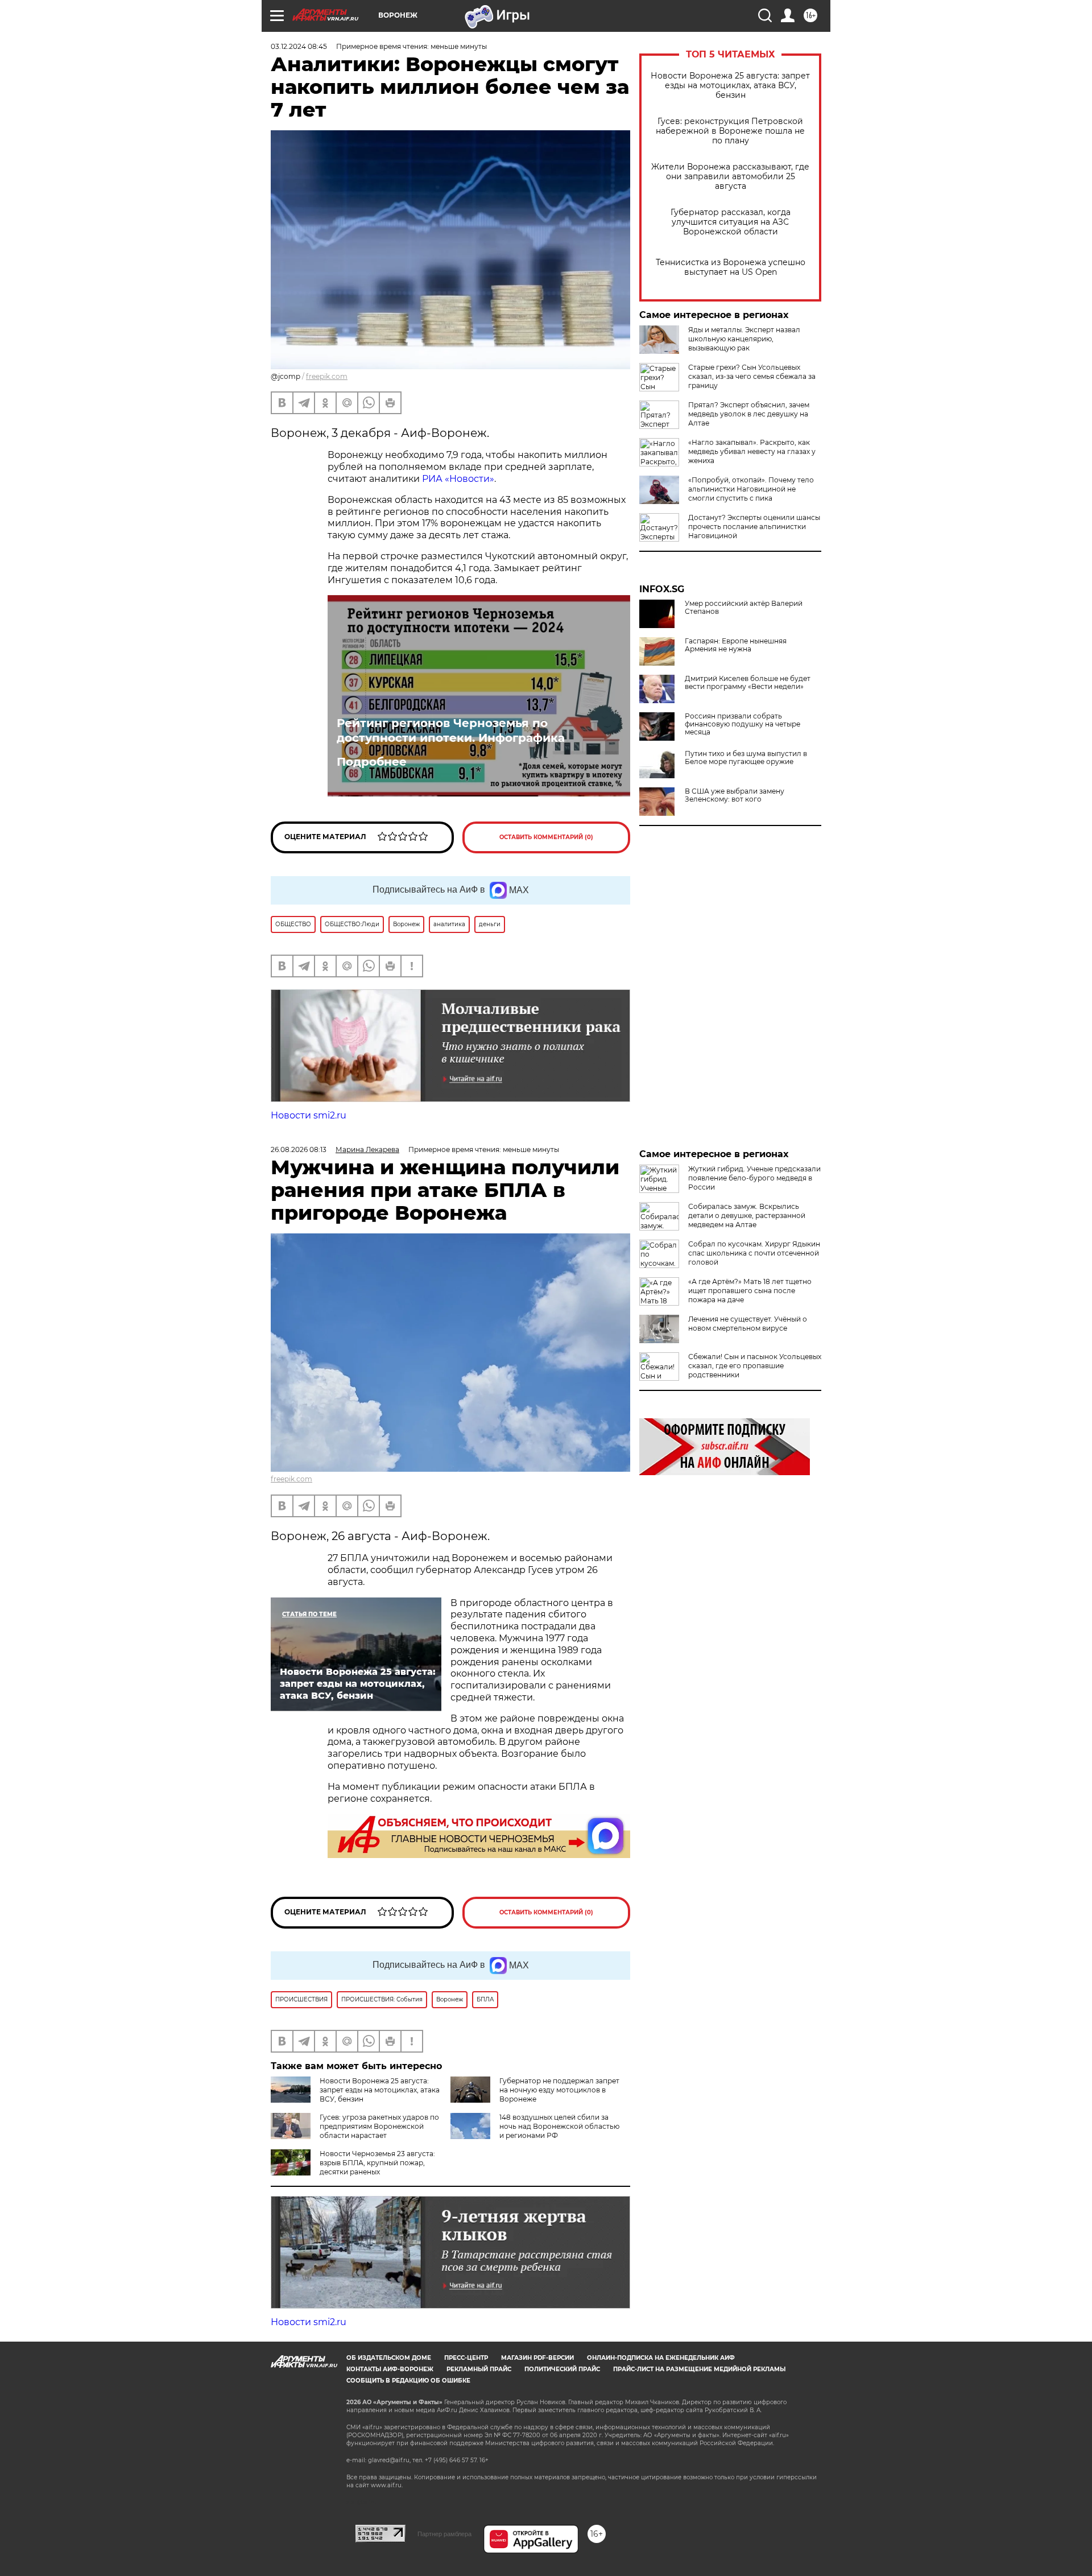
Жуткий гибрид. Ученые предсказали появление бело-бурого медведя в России (754, 1178)
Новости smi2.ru (309, 1115)
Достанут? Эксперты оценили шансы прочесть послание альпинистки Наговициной (754, 527)
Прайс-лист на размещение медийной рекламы (699, 2369)
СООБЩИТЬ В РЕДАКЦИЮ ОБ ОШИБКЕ (408, 2381)
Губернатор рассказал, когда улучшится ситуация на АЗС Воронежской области (731, 222)
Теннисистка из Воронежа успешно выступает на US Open (731, 267)
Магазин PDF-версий (537, 2358)
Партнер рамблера (444, 2534)
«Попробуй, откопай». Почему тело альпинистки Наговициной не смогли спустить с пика (751, 489)
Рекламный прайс (479, 2369)
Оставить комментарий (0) (546, 837)
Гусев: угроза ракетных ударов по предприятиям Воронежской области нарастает (379, 2126)
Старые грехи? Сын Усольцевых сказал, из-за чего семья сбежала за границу (752, 376)
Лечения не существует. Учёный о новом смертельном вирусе (748, 1324)
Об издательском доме (389, 2358)
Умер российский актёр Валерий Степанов (744, 608)
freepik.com (327, 376)
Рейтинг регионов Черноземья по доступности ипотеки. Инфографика (451, 730)
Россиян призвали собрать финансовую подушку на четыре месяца (743, 724)
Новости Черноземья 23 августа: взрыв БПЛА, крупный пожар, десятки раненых (377, 2163)
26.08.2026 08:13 (299, 1149)
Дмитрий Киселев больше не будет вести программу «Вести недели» (748, 683)
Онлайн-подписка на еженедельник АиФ (661, 2358)
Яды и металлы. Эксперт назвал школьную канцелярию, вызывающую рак (744, 339)
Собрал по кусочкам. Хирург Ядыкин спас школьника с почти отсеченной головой (754, 1253)
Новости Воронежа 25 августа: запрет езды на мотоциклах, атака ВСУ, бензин (730, 86)
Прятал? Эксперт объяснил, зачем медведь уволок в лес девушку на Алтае (749, 414)
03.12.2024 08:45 (299, 46)
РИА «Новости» (458, 479)
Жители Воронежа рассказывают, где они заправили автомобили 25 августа (730, 177)
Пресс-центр (466, 2358)
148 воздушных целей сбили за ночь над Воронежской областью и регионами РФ (559, 2126)
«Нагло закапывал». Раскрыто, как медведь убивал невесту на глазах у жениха (752, 451)
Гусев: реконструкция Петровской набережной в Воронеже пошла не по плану (730, 131)
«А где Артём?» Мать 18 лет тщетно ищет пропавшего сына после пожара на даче (750, 1291)
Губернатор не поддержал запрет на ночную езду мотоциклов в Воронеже (559, 2090)
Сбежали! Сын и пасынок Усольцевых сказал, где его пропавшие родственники (755, 1366)
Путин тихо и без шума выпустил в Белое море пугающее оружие (746, 758)
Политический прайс (562, 2369)
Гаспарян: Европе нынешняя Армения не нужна (736, 645)
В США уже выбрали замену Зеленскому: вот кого (735, 795)
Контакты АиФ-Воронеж (390, 2369)
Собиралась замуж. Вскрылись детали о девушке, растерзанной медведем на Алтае (747, 1215)
